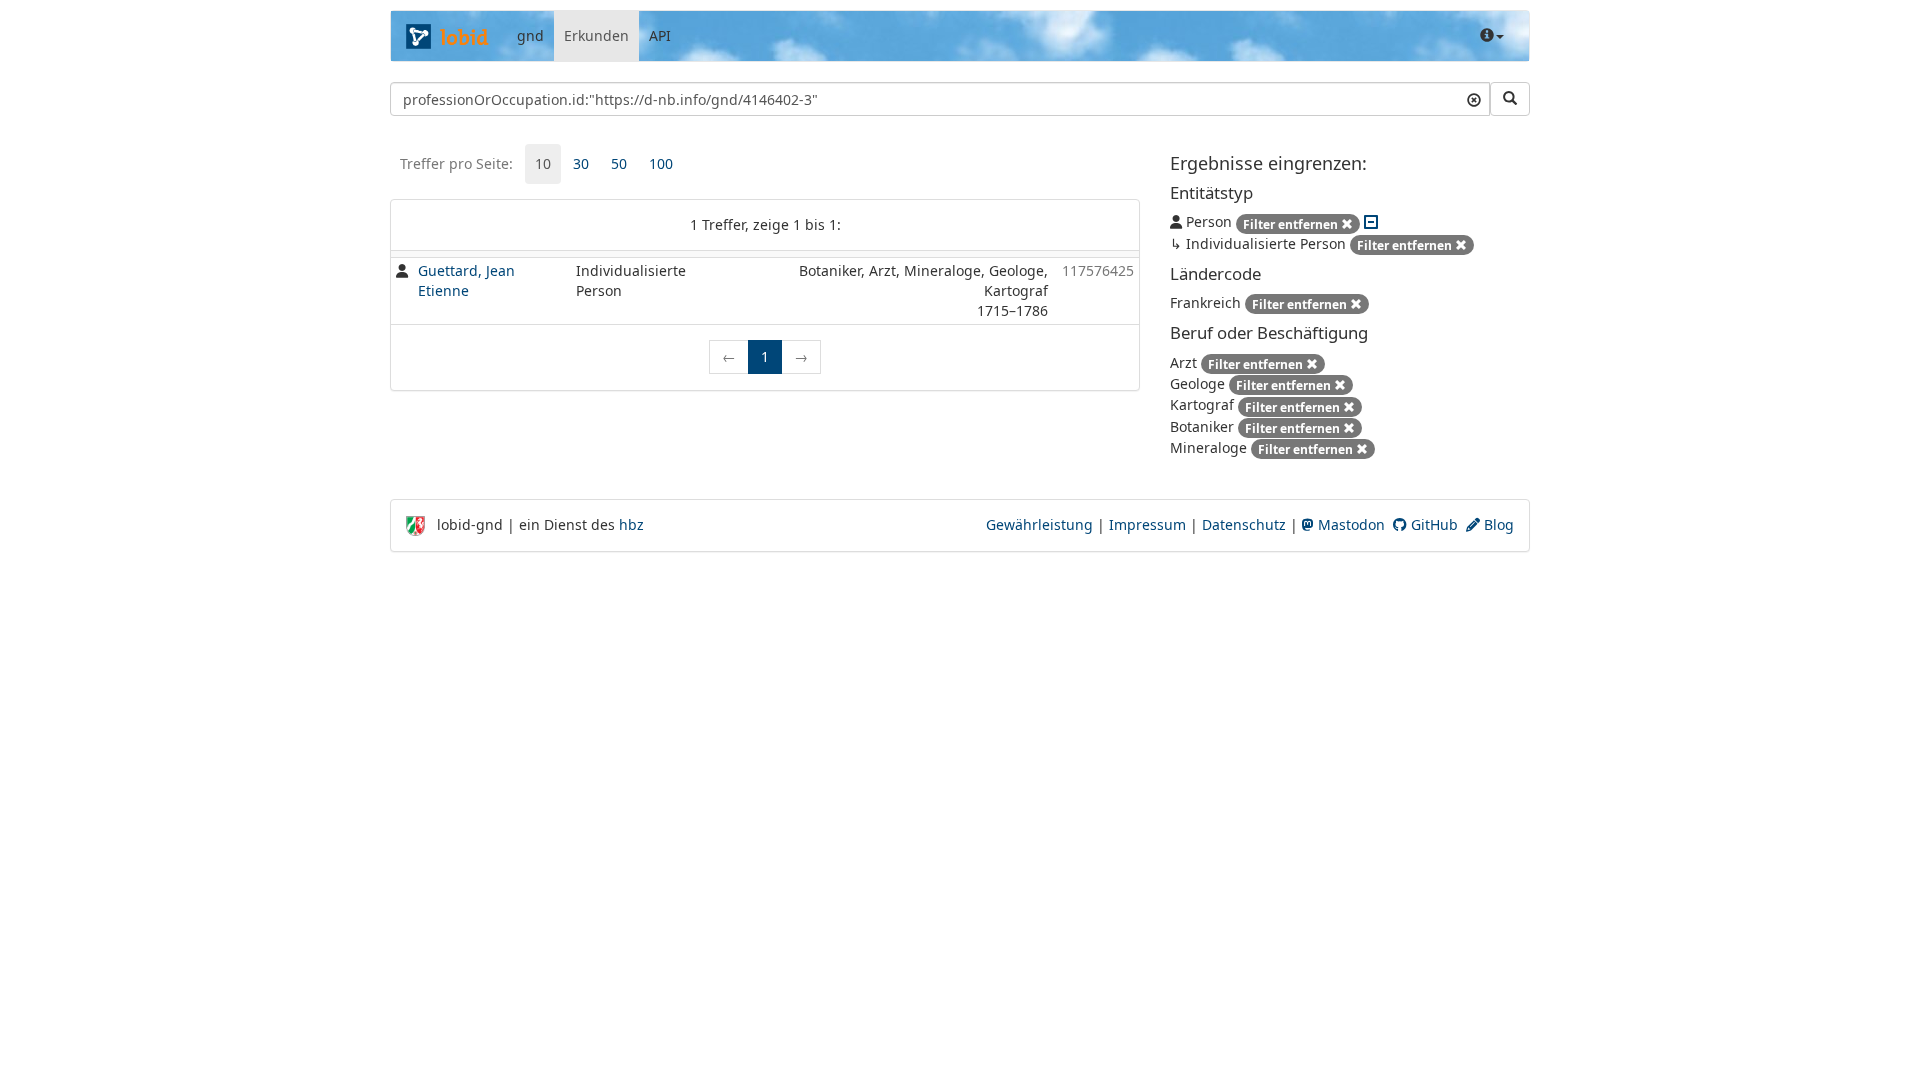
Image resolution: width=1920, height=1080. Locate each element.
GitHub (1432, 524)
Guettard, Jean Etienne (466, 280)
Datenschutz (1244, 524)
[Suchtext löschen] (1474, 99)
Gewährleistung (1039, 524)
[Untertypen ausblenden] (1371, 221)
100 (661, 163)
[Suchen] (1510, 99)
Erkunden (596, 35)
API (660, 35)
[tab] (543, 164)
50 (619, 163)
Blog (1497, 524)
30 (581, 163)
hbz (631, 524)
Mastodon (1349, 524)
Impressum (1147, 524)
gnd (530, 35)
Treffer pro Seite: (456, 163)
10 (543, 163)
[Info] (1492, 36)
